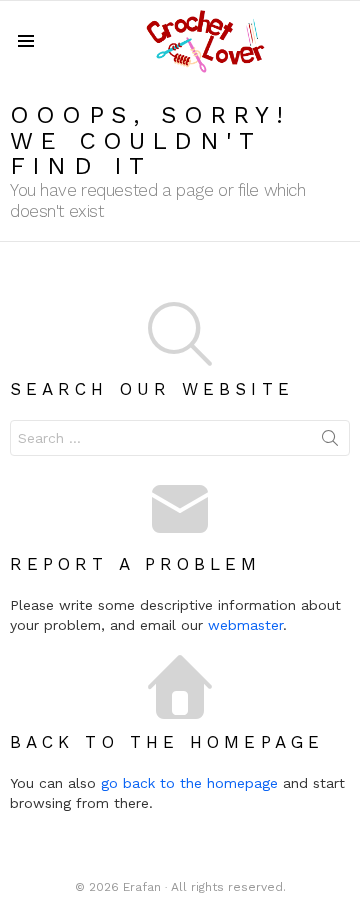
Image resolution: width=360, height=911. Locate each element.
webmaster (245, 625)
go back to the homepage (189, 783)
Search (330, 442)
